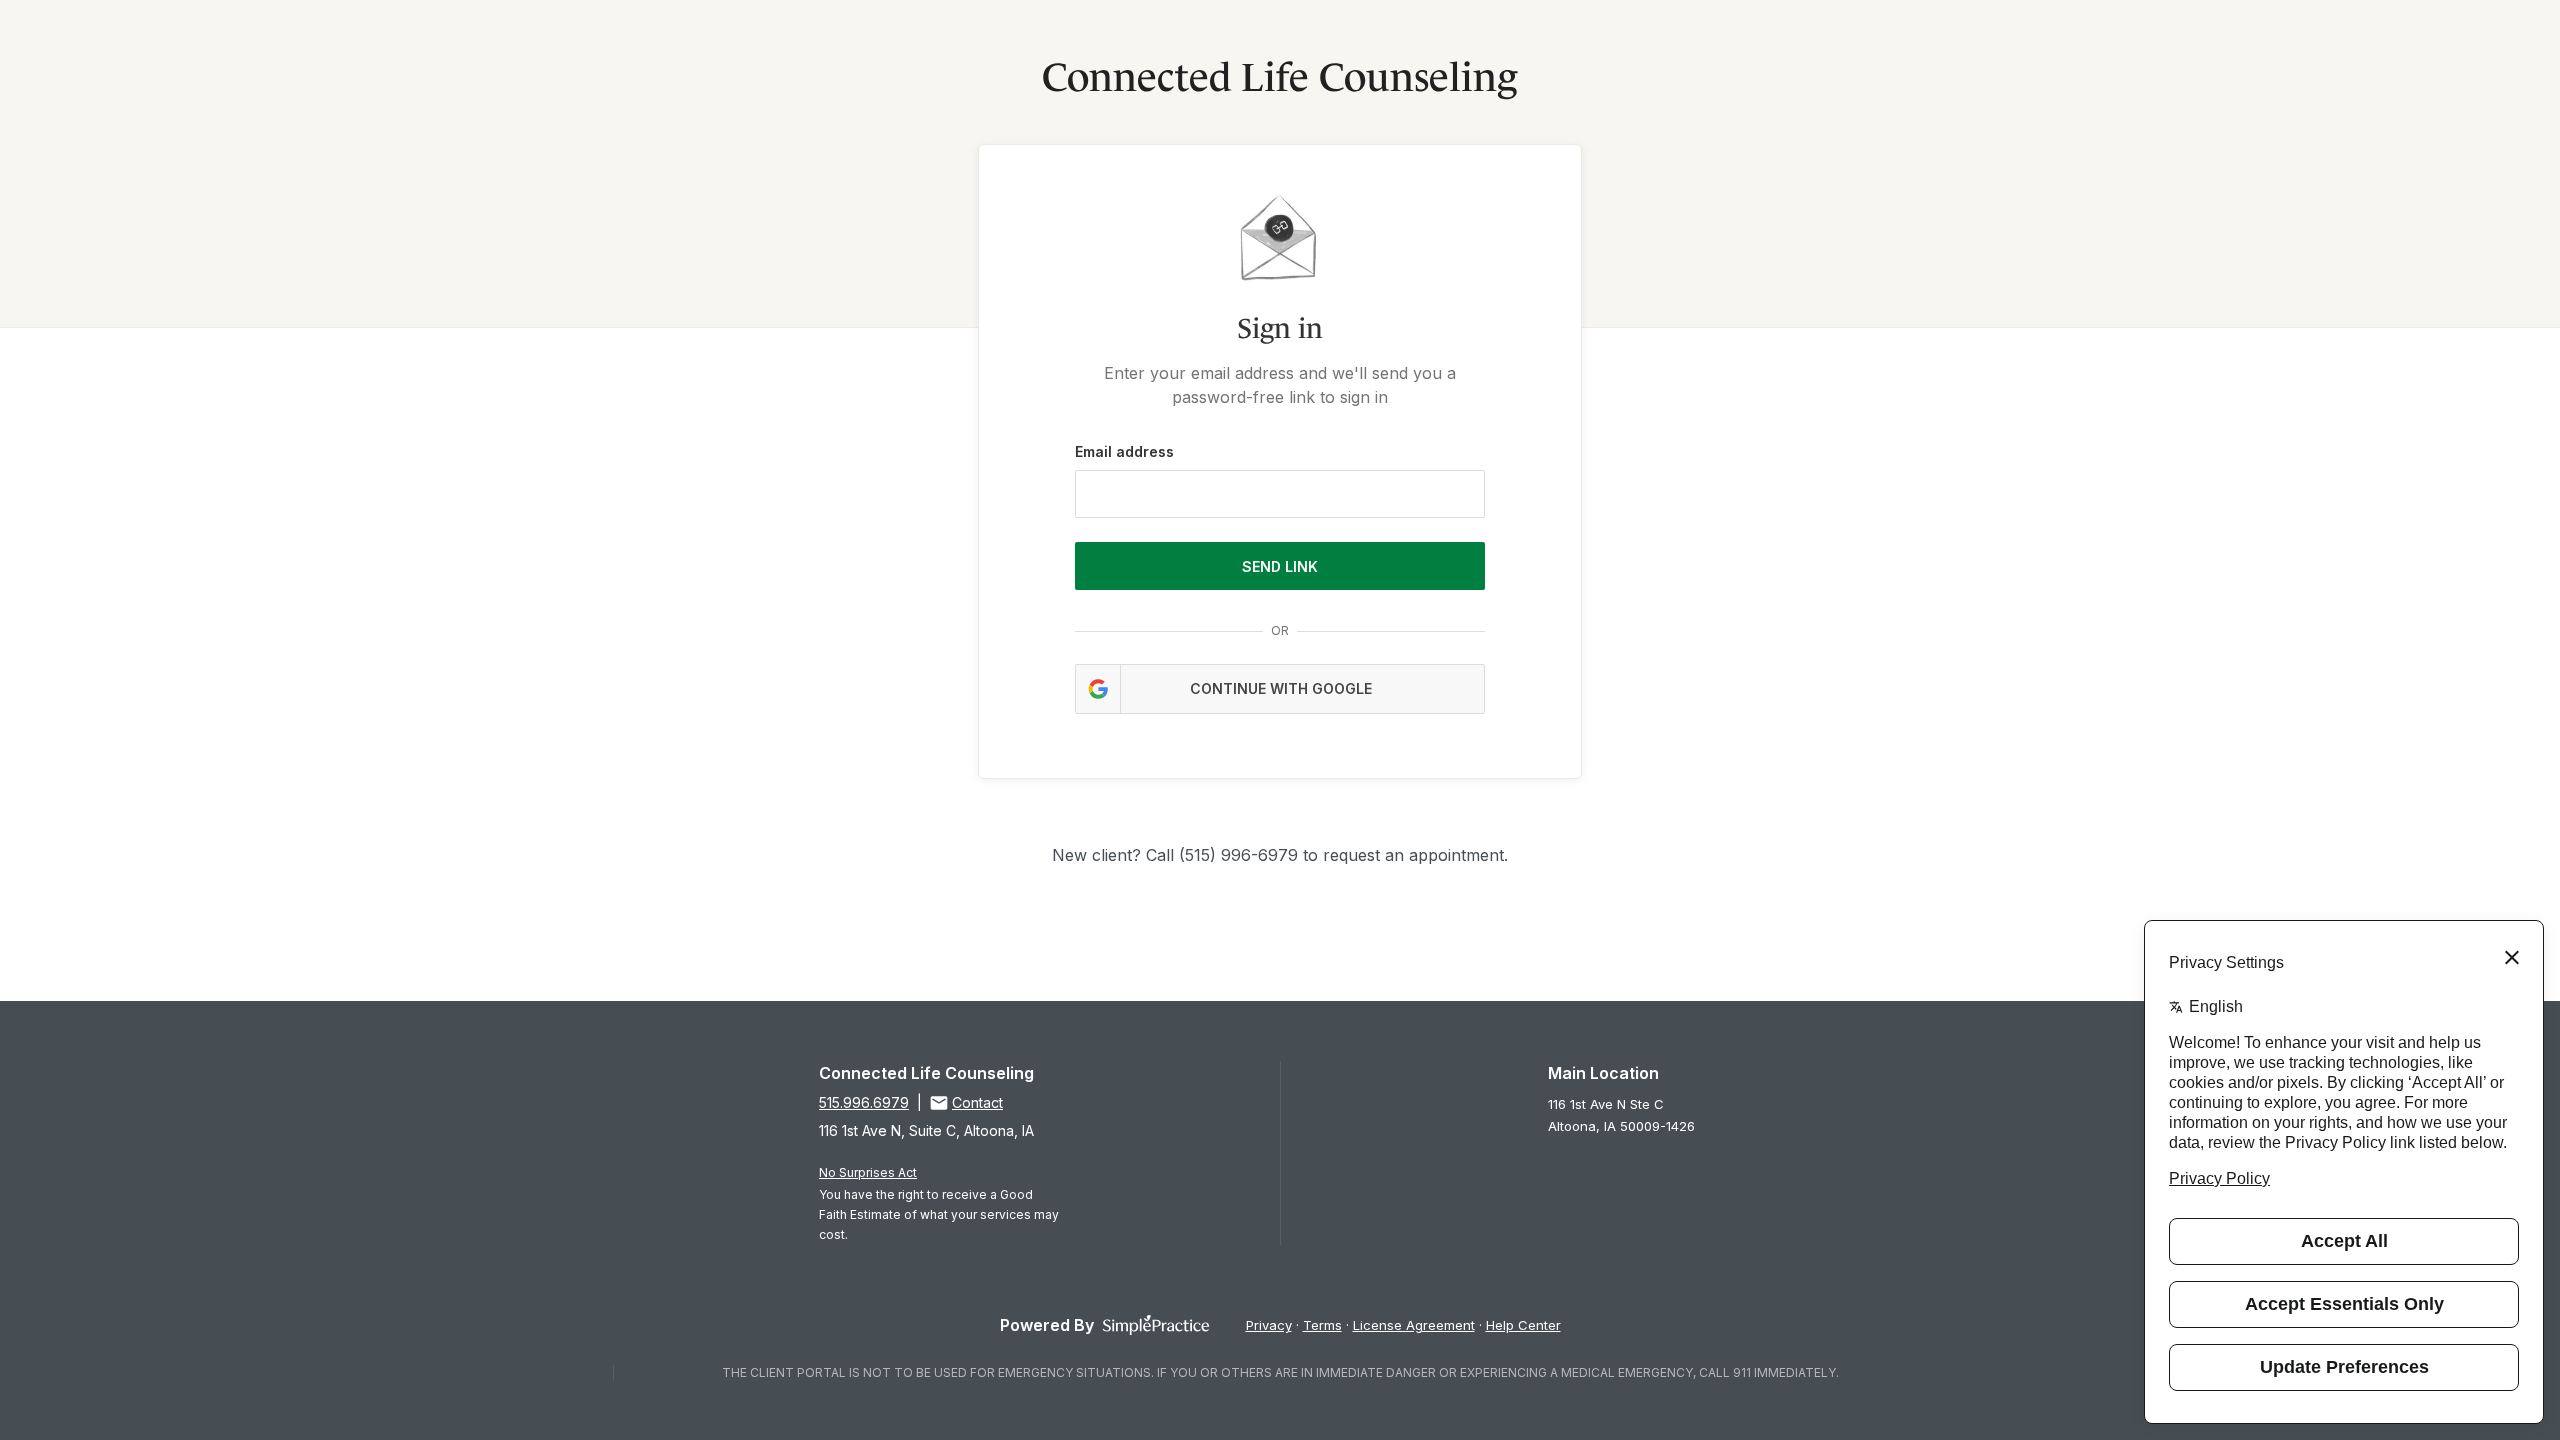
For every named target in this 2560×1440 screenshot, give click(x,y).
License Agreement (1414, 1325)
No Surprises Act (868, 1172)
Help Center (1523, 1325)
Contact (977, 1102)
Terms (1322, 1325)
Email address (1124, 451)
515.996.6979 (864, 1102)
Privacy (1269, 1325)
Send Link (1280, 566)
